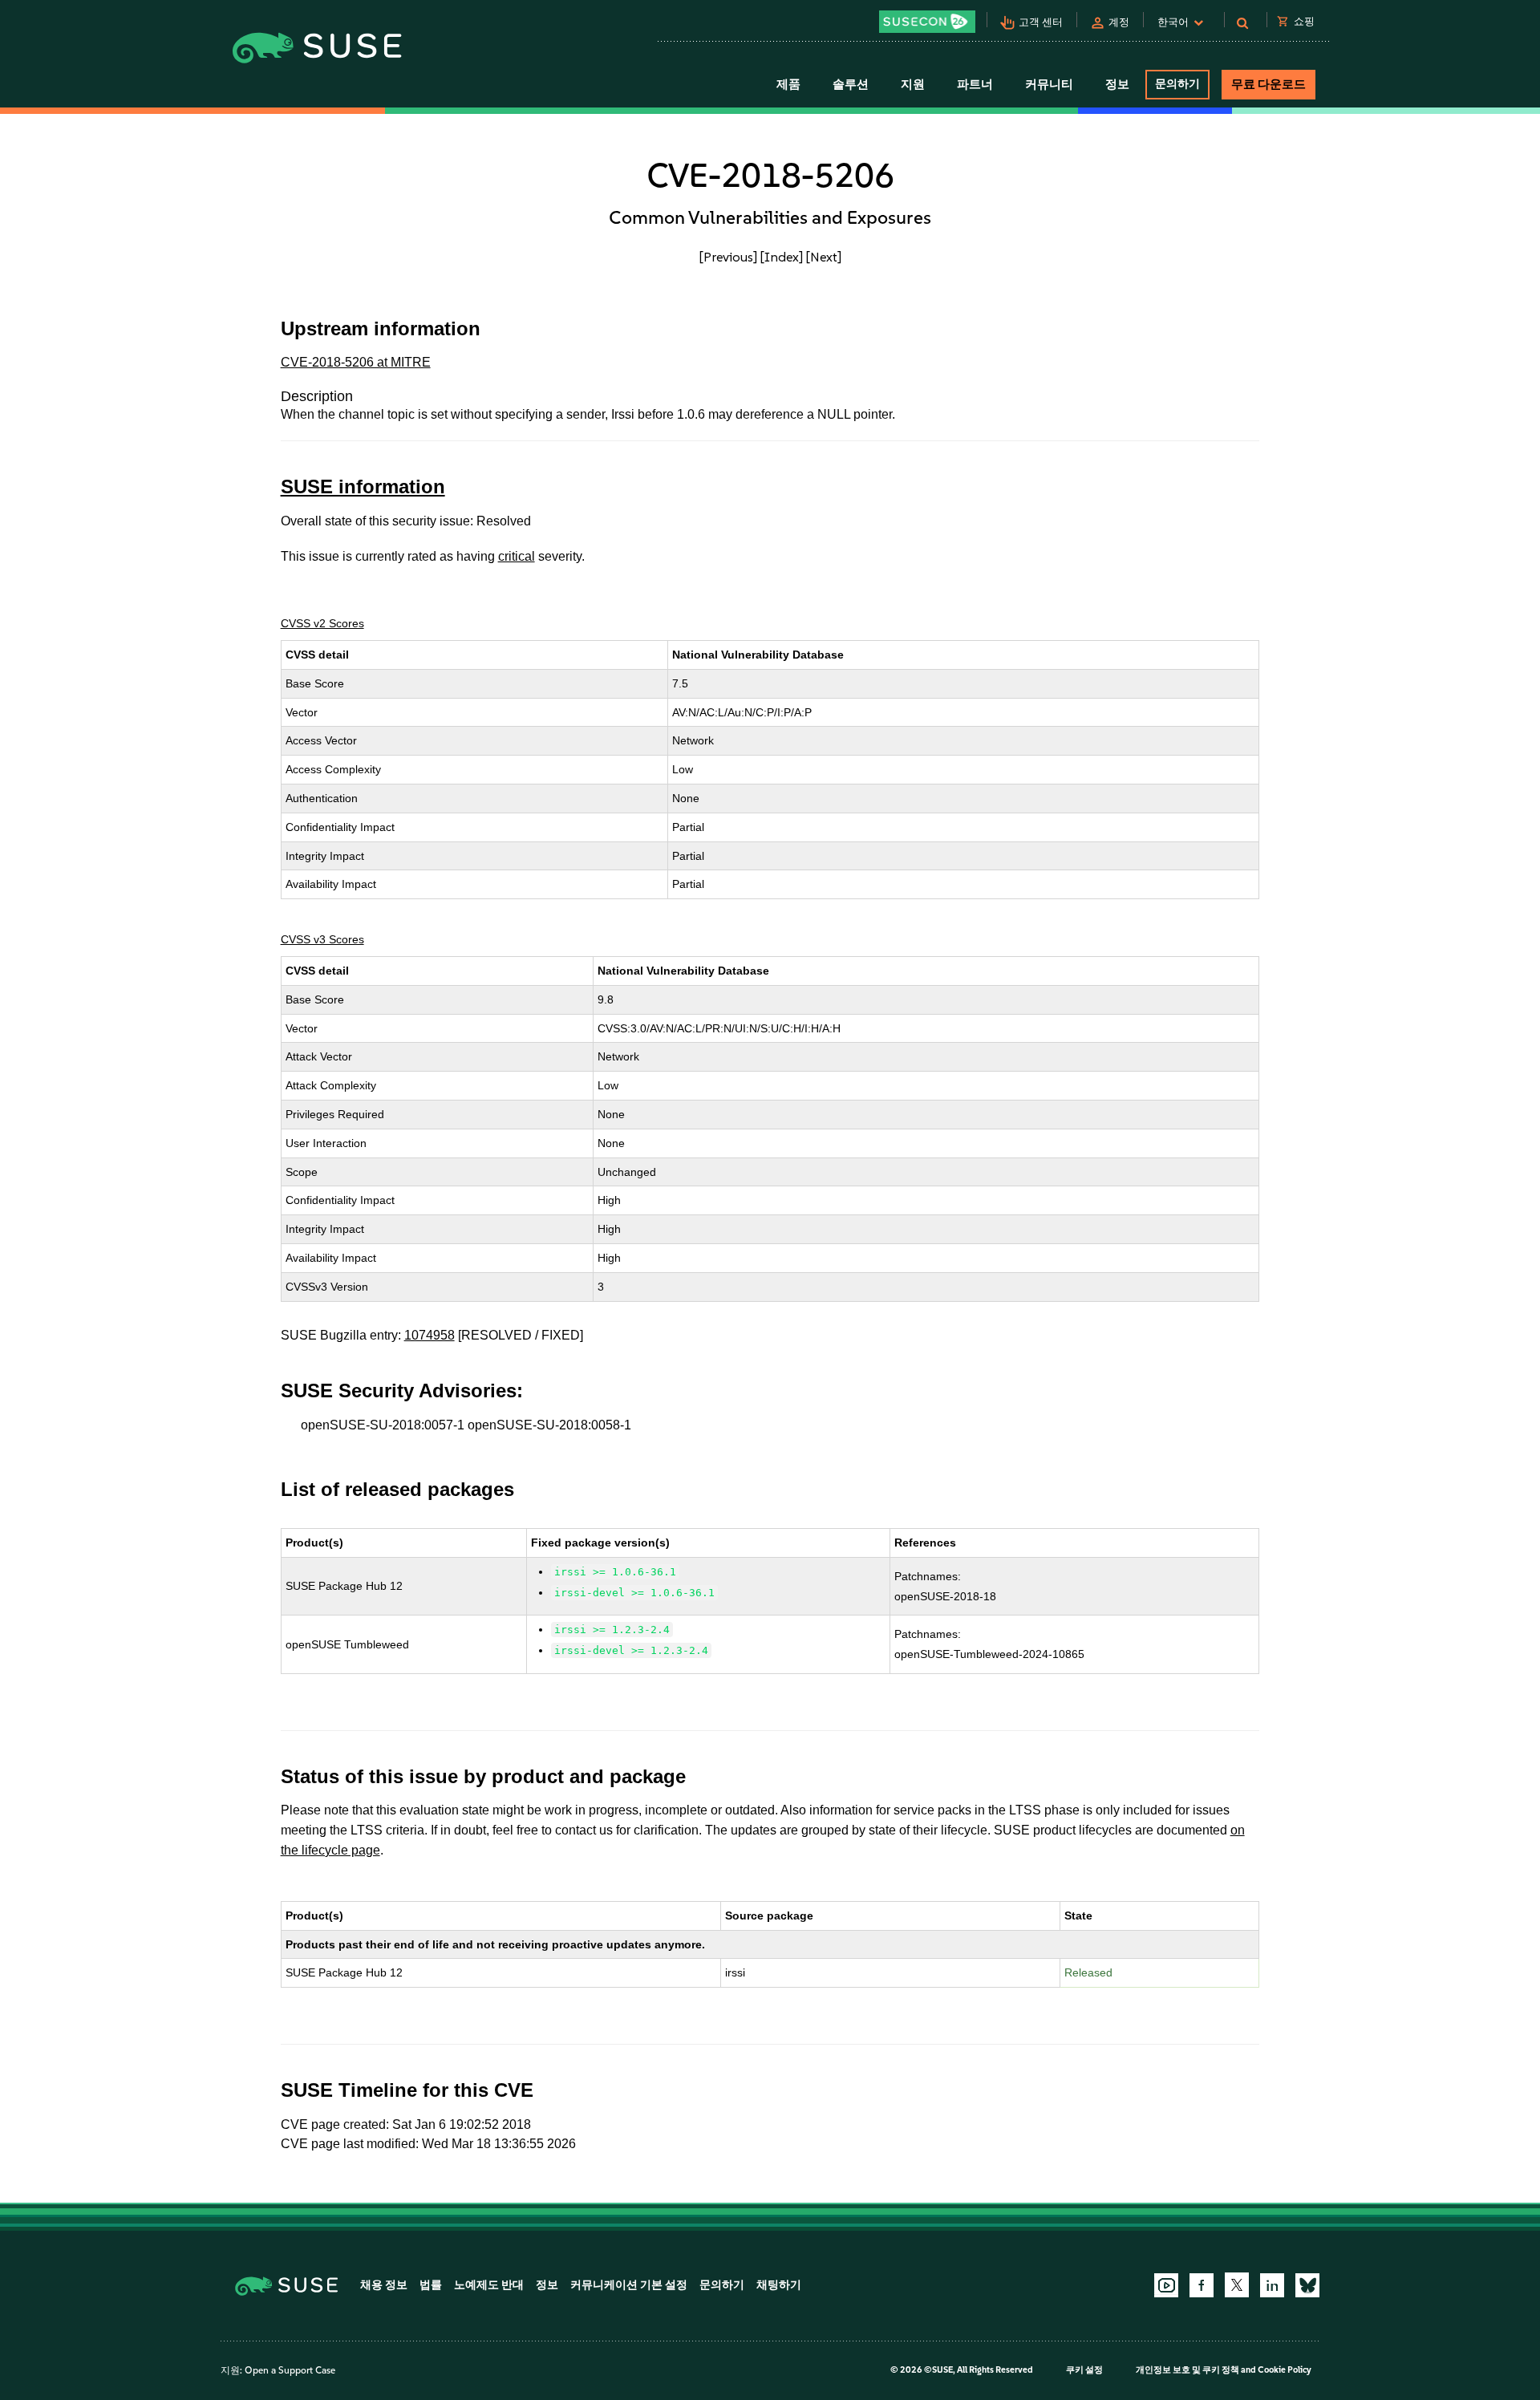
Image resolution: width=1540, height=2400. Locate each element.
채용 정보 (384, 2285)
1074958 (430, 1335)
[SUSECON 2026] (927, 22)
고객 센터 (1041, 22)
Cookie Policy (1285, 2370)
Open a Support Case (290, 2370)
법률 (431, 2285)
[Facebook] (1202, 2285)
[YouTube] (1166, 2285)
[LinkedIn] (1272, 2285)
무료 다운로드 (1268, 84)
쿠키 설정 (1084, 2370)
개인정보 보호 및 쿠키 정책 (1187, 2370)
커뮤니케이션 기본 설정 (629, 2285)
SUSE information (363, 486)
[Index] (782, 257)
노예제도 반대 (489, 2285)
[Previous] (728, 257)
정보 (547, 2285)
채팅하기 (779, 2285)
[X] (1237, 2284)
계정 (1119, 22)
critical (517, 556)
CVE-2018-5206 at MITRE (356, 362)
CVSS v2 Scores (322, 623)
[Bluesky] (1307, 2285)
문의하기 (1177, 84)
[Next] (824, 257)
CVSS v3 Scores (322, 939)
